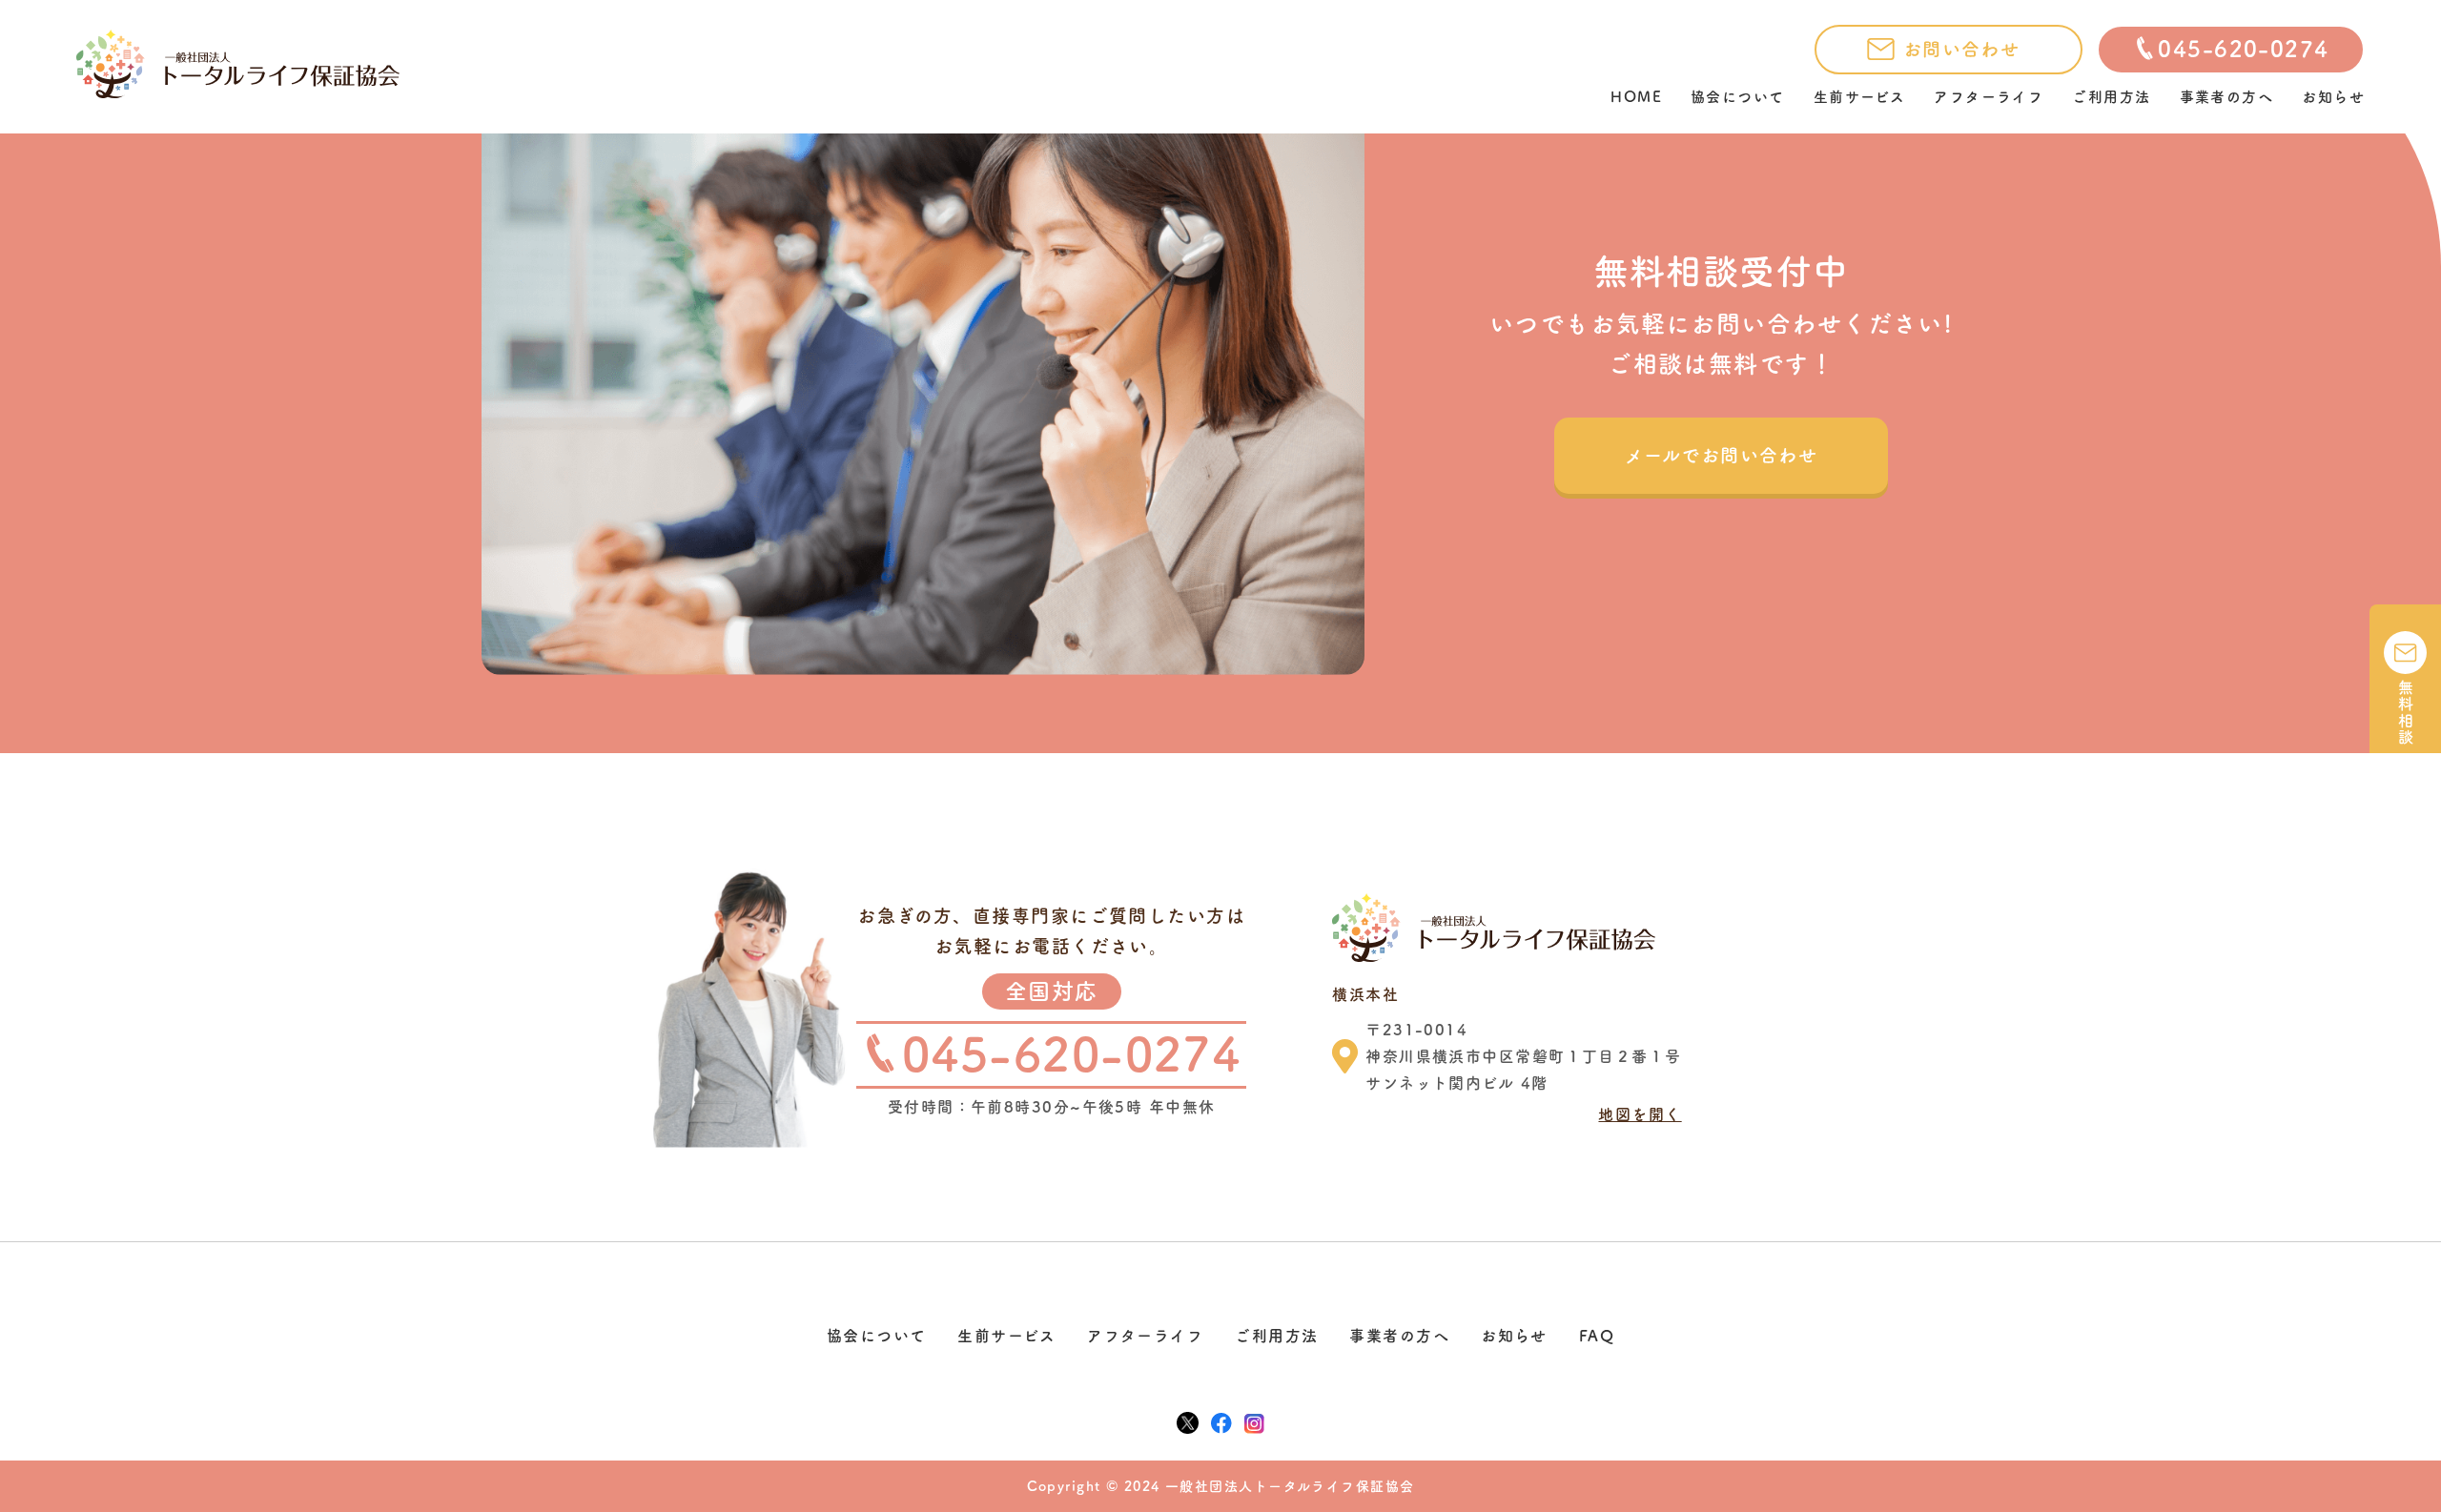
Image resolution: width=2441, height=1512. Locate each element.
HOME (1636, 97)
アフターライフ (1989, 97)
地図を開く (1640, 1114)
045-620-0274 (2243, 49)
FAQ (1597, 1336)
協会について (1738, 97)
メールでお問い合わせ (1721, 455)
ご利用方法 (2111, 97)
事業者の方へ (2227, 97)
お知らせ (2333, 97)
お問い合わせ (1962, 49)
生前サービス (1860, 97)
